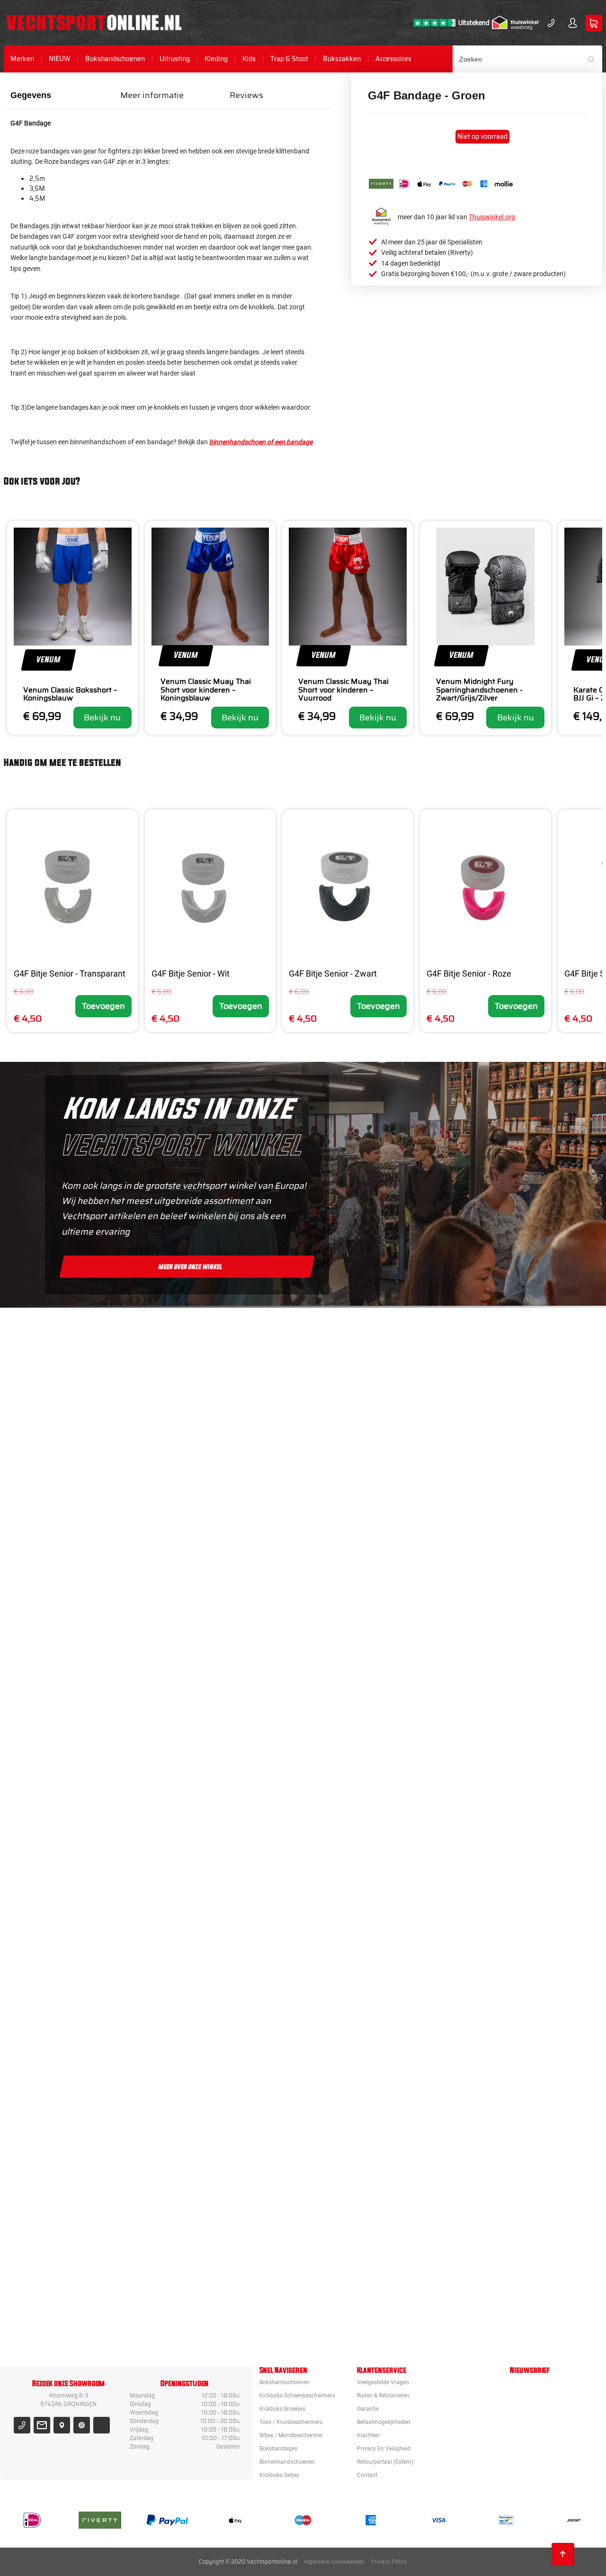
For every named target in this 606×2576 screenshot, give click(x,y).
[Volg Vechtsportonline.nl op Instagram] (82, 2425)
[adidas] (353, 1879)
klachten (368, 2435)
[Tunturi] (353, 2138)
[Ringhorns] (353, 2310)
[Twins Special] (353, 1793)
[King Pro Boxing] (353, 1707)
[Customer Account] (573, 23)
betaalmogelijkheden (384, 2422)
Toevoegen (103, 1006)
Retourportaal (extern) (385, 2462)
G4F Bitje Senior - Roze (469, 974)
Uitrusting (175, 59)
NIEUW (60, 59)
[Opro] (353, 2224)
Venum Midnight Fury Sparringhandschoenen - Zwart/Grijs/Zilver (479, 690)
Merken (22, 59)
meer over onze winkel (191, 1266)
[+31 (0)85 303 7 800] (551, 23)
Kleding (216, 59)
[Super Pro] (353, 1966)
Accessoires (393, 59)
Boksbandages (278, 2449)
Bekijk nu (102, 718)
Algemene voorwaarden (334, 2562)
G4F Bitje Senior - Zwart (333, 974)
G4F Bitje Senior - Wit (191, 974)
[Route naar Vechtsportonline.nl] (62, 2425)
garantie (368, 2409)
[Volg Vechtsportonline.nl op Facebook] (102, 2425)
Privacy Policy (389, 2562)
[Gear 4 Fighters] (353, 2052)
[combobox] (527, 59)
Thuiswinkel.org (492, 217)
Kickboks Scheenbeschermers (297, 2396)
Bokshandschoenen (115, 59)
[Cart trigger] (594, 23)
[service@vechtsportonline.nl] (42, 2425)
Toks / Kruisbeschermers (291, 2422)
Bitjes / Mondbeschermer (291, 2435)
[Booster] (353, 1448)
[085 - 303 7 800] (22, 2425)
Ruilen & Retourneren (383, 2396)
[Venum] (353, 1535)
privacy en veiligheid (384, 2449)
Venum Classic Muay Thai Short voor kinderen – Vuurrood (343, 690)
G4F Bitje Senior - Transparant (70, 974)
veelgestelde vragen (383, 2382)
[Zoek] (595, 59)
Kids (249, 59)
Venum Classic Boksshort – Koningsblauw (70, 694)
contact (367, 2475)
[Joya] (353, 1362)
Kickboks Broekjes (282, 2409)
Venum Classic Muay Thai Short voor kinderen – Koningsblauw (206, 690)
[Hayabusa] (353, 1621)
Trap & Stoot (289, 59)
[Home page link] (94, 23)
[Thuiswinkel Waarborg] (515, 23)
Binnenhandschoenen (287, 2462)
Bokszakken (342, 59)
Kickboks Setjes (279, 2475)
